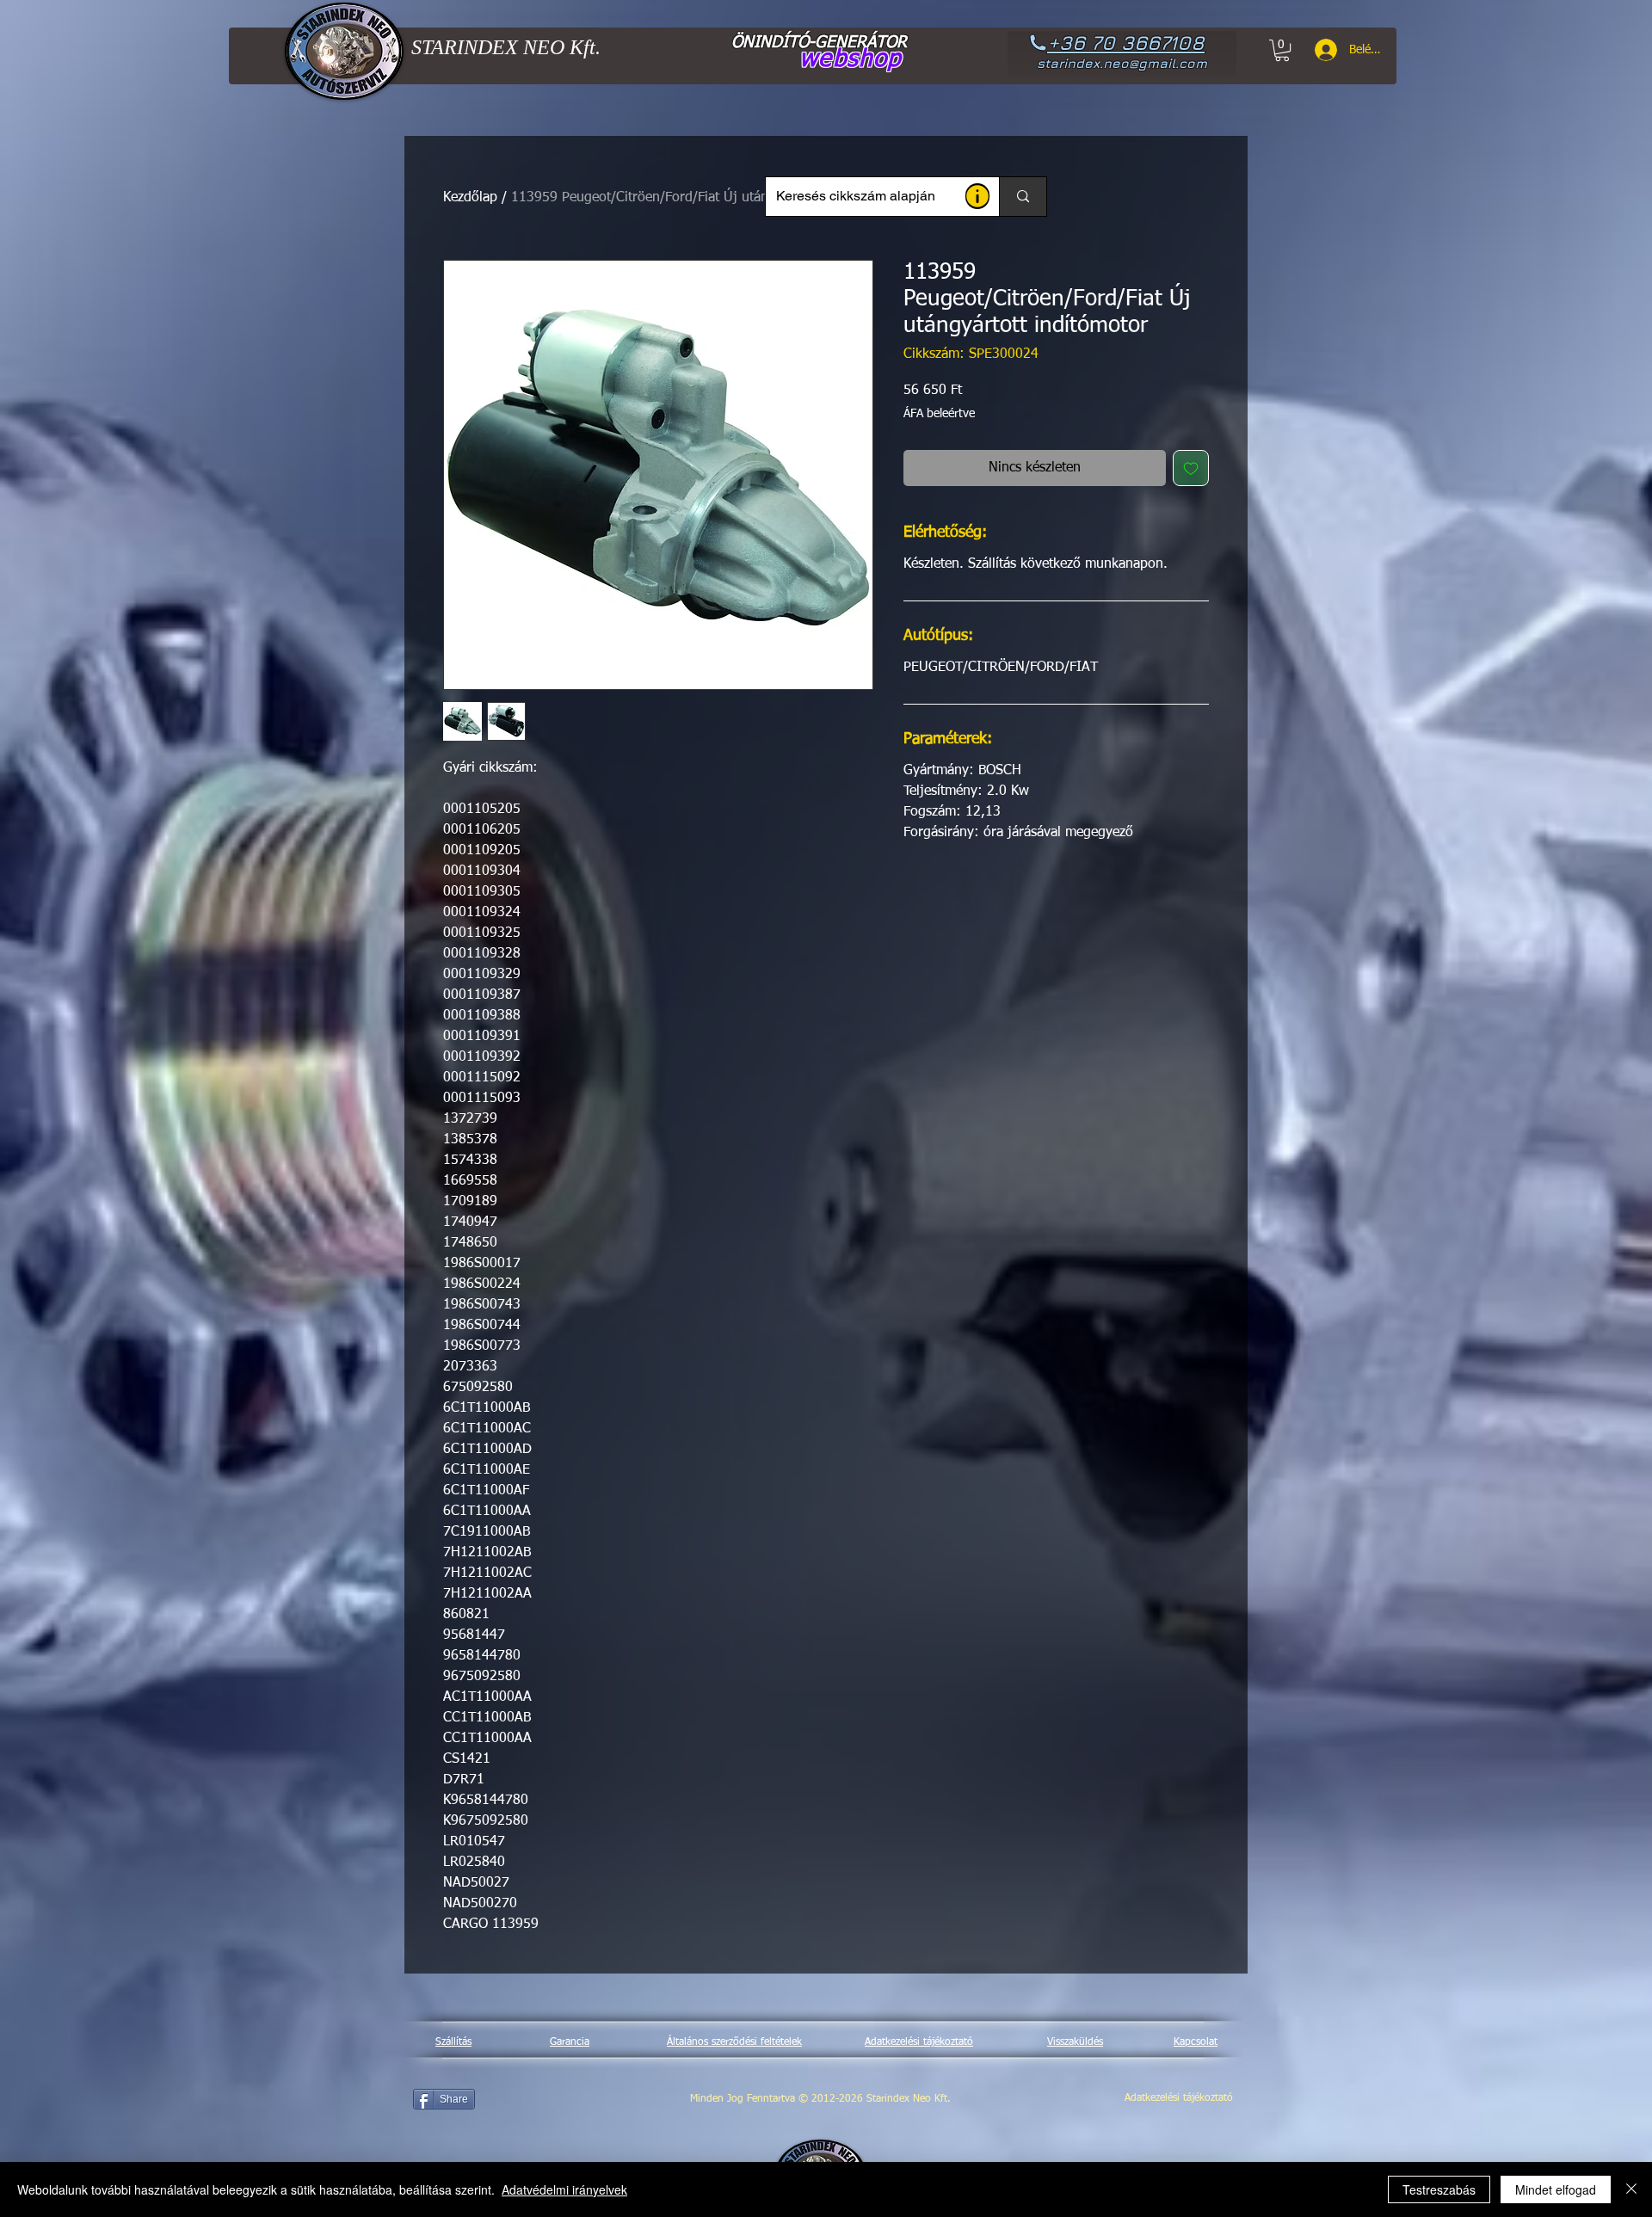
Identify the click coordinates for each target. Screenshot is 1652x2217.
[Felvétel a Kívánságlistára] (1191, 468)
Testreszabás (1439, 2189)
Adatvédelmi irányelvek (564, 2189)
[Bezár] (1631, 2189)
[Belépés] (1320, 50)
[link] (1282, 50)
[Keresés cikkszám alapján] (1023, 197)
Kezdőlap (470, 198)
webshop (851, 59)
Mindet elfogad (1556, 2189)
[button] (977, 196)
